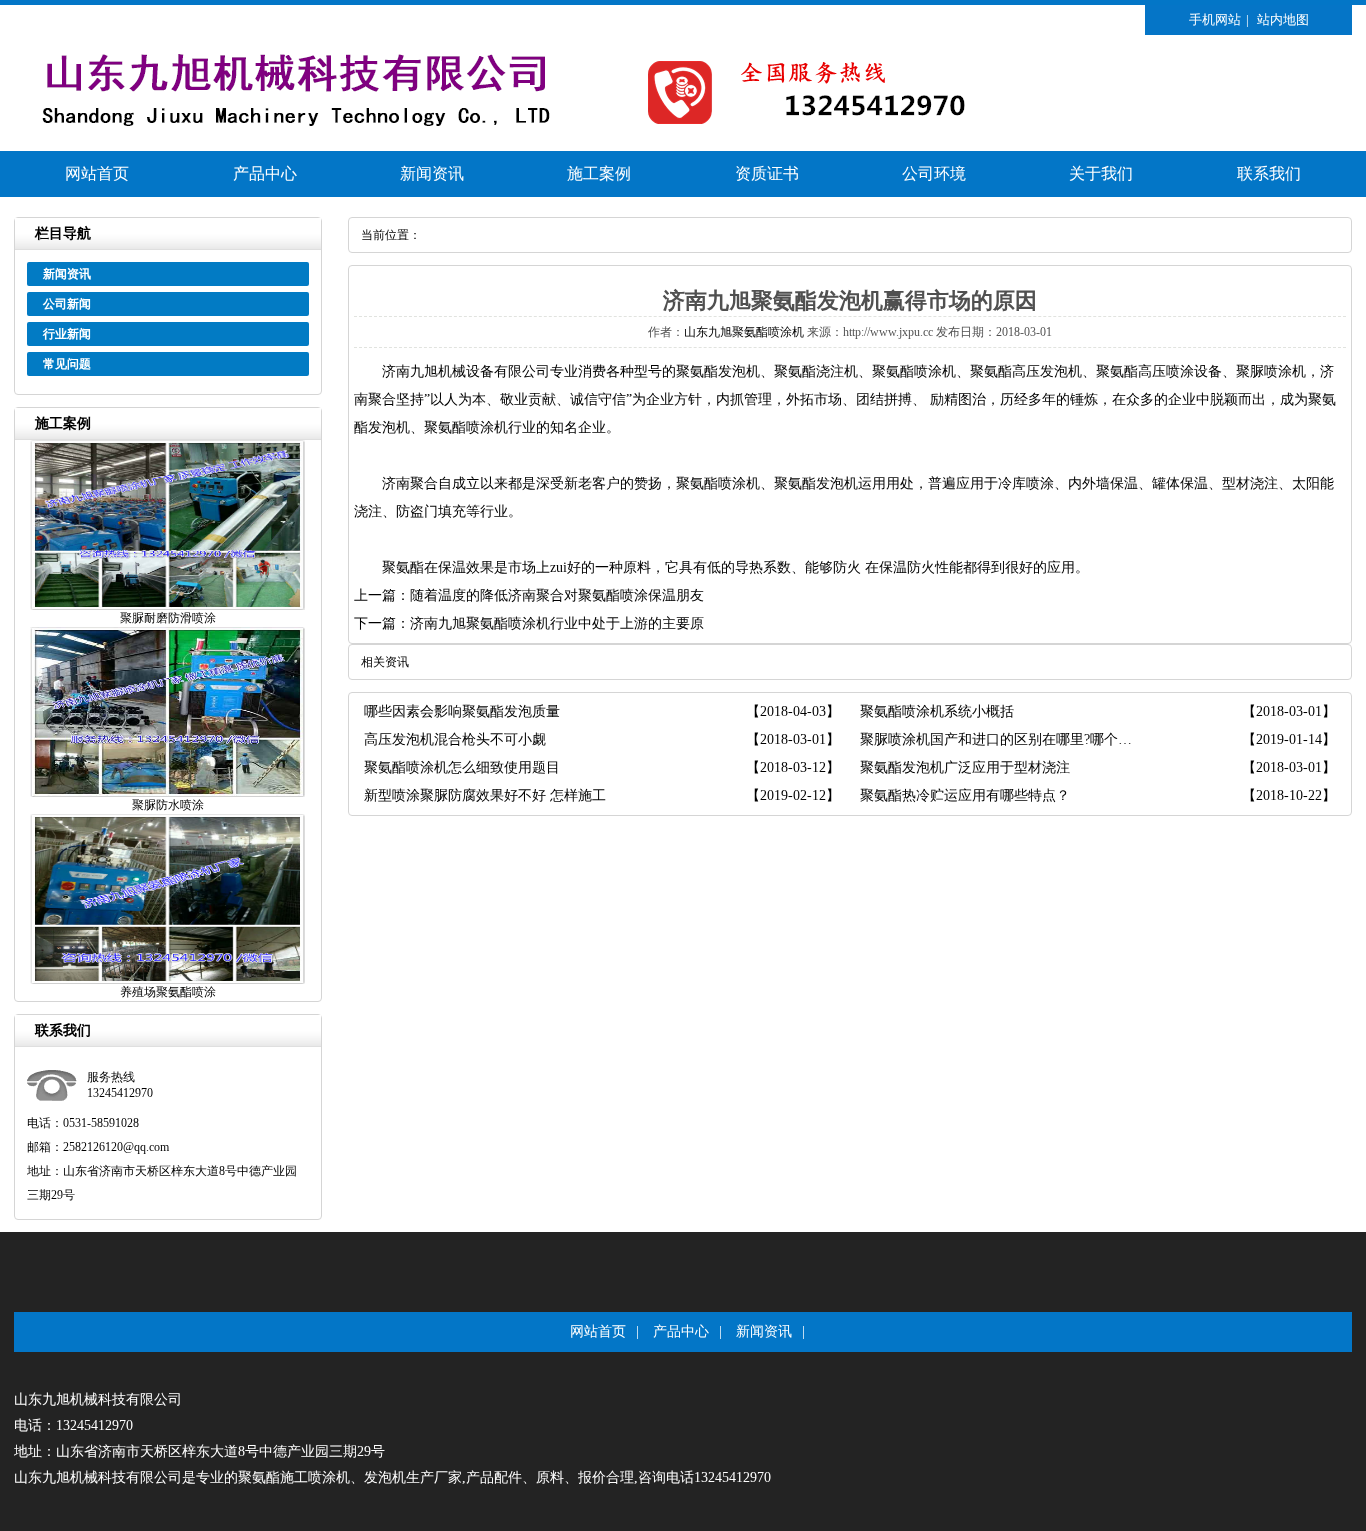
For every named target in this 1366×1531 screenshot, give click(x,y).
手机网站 (1215, 19)
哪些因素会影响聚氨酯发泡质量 (462, 711)
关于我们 (1101, 173)
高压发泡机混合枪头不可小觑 (455, 739)
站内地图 (1283, 19)
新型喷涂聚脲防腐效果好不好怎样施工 (485, 795)
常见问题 (67, 364)
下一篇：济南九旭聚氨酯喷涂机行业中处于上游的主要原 (529, 623)
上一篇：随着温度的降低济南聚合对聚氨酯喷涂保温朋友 (529, 595)
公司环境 (934, 173)
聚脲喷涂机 (1271, 371)
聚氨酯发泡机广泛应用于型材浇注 (965, 767)
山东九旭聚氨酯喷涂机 (744, 332)
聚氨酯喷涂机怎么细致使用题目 (462, 767)
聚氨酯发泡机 (718, 371)
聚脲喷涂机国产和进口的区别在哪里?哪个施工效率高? (1003, 739)
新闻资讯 (432, 173)
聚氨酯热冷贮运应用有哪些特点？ (965, 795)
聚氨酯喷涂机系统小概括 (937, 711)
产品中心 (265, 173)
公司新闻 (67, 304)
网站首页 (97, 173)
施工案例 (599, 173)
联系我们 (1269, 173)
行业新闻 (67, 334)
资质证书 (767, 173)
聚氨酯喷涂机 (914, 371)
